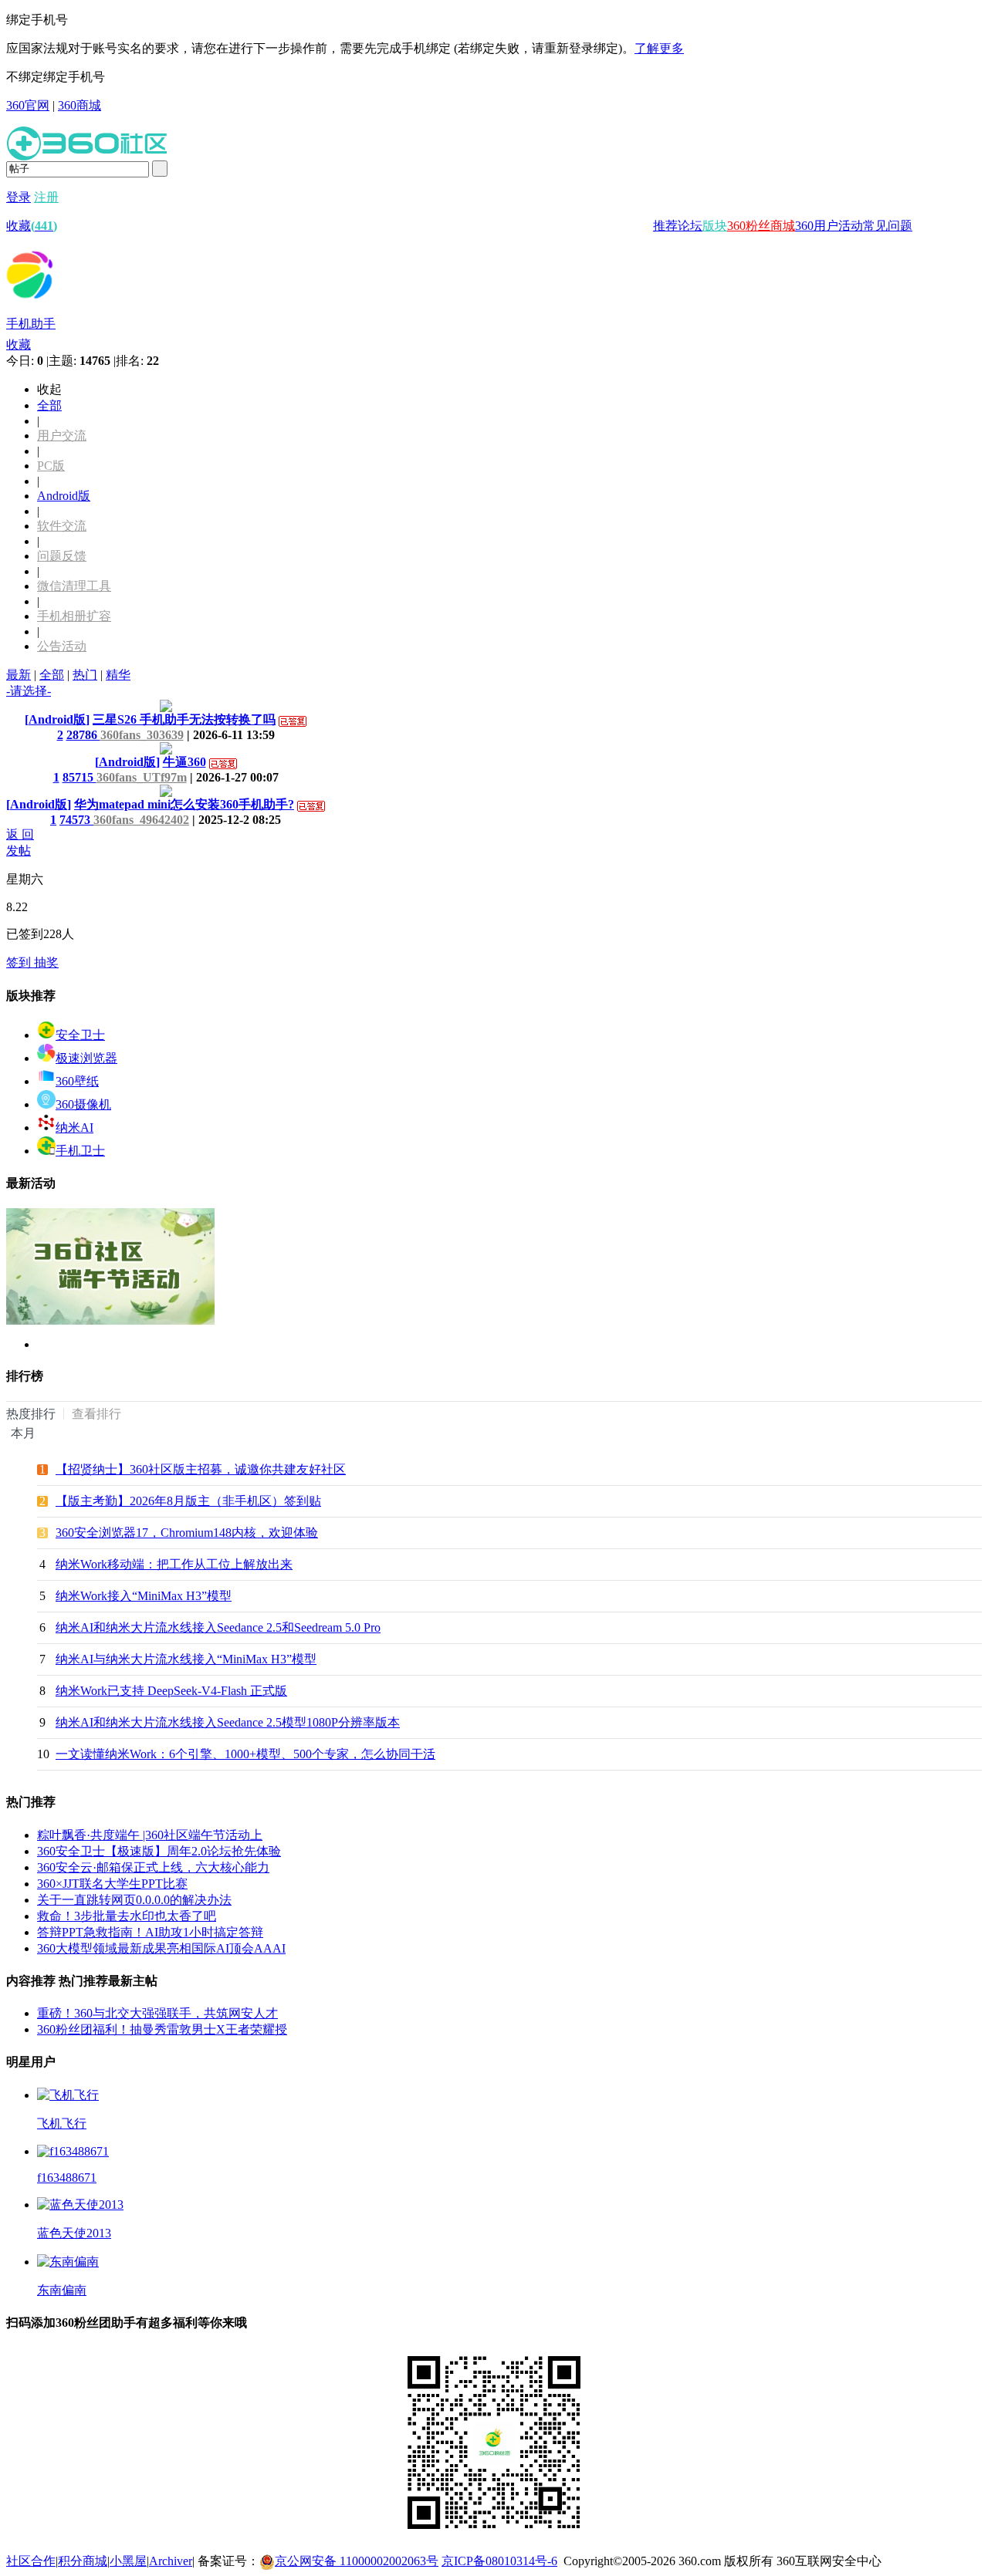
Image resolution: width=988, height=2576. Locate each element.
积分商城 (83, 2561)
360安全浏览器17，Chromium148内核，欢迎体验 (187, 1533)
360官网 (28, 105)
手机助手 (31, 324)
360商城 (80, 105)
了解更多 (659, 48)
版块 (715, 226)
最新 (19, 675)
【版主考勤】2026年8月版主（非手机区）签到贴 (188, 1501)
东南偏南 (62, 2290)
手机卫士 (80, 1151)
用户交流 (62, 436)
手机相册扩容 (74, 616)
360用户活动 (829, 226)
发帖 (19, 851)
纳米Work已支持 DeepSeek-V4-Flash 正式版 (171, 1691)
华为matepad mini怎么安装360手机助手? (184, 804)
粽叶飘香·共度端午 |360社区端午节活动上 (150, 1835)
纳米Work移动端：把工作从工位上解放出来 (174, 1564)
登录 (19, 197)
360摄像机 (83, 1104)
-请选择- (29, 691)
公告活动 (62, 646)
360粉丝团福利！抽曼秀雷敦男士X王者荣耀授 (162, 2029)
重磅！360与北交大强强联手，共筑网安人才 (157, 2013)
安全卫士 (80, 1035)
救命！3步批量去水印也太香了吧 (127, 1916)
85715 (80, 777)
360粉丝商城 (761, 226)
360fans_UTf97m (142, 777)
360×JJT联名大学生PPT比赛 (112, 1884)
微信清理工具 (74, 586)
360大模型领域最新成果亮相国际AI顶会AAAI (161, 1948)
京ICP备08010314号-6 (499, 2561)
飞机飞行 (62, 2124)
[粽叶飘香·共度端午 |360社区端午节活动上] (110, 1321)
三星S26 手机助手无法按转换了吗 (184, 719)
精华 (118, 675)
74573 (76, 820)
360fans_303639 (142, 735)
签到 (20, 962)
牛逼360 (184, 762)
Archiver (171, 2561)
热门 (85, 675)
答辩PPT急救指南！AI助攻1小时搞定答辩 (150, 1932)
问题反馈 (62, 556)
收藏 (32, 226)
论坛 (690, 226)
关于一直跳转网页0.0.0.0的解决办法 (134, 1900)
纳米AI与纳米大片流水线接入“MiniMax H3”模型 (186, 1659)
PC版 (51, 466)
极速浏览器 (86, 1058)
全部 (49, 405)
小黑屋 (128, 2561)
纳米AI (74, 1128)
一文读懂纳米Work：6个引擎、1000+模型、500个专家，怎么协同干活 (245, 1754)
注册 (46, 197)
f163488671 (67, 2178)
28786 (83, 735)
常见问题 (888, 226)
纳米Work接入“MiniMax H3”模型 (144, 1596)
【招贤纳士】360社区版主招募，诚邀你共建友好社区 (201, 1469)
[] (57, 719)
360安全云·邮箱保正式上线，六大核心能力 (153, 1867)
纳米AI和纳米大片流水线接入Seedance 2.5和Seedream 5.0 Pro (218, 1627)
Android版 (64, 496)
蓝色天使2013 (74, 2233)
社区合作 (31, 2561)
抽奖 (46, 962)
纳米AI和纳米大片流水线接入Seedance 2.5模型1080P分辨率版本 (228, 1722)
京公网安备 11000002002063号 (357, 2561)
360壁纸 (77, 1081)
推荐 (665, 226)
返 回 (20, 834)
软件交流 (62, 526)
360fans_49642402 (141, 820)
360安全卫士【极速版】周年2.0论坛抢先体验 (159, 1851)
